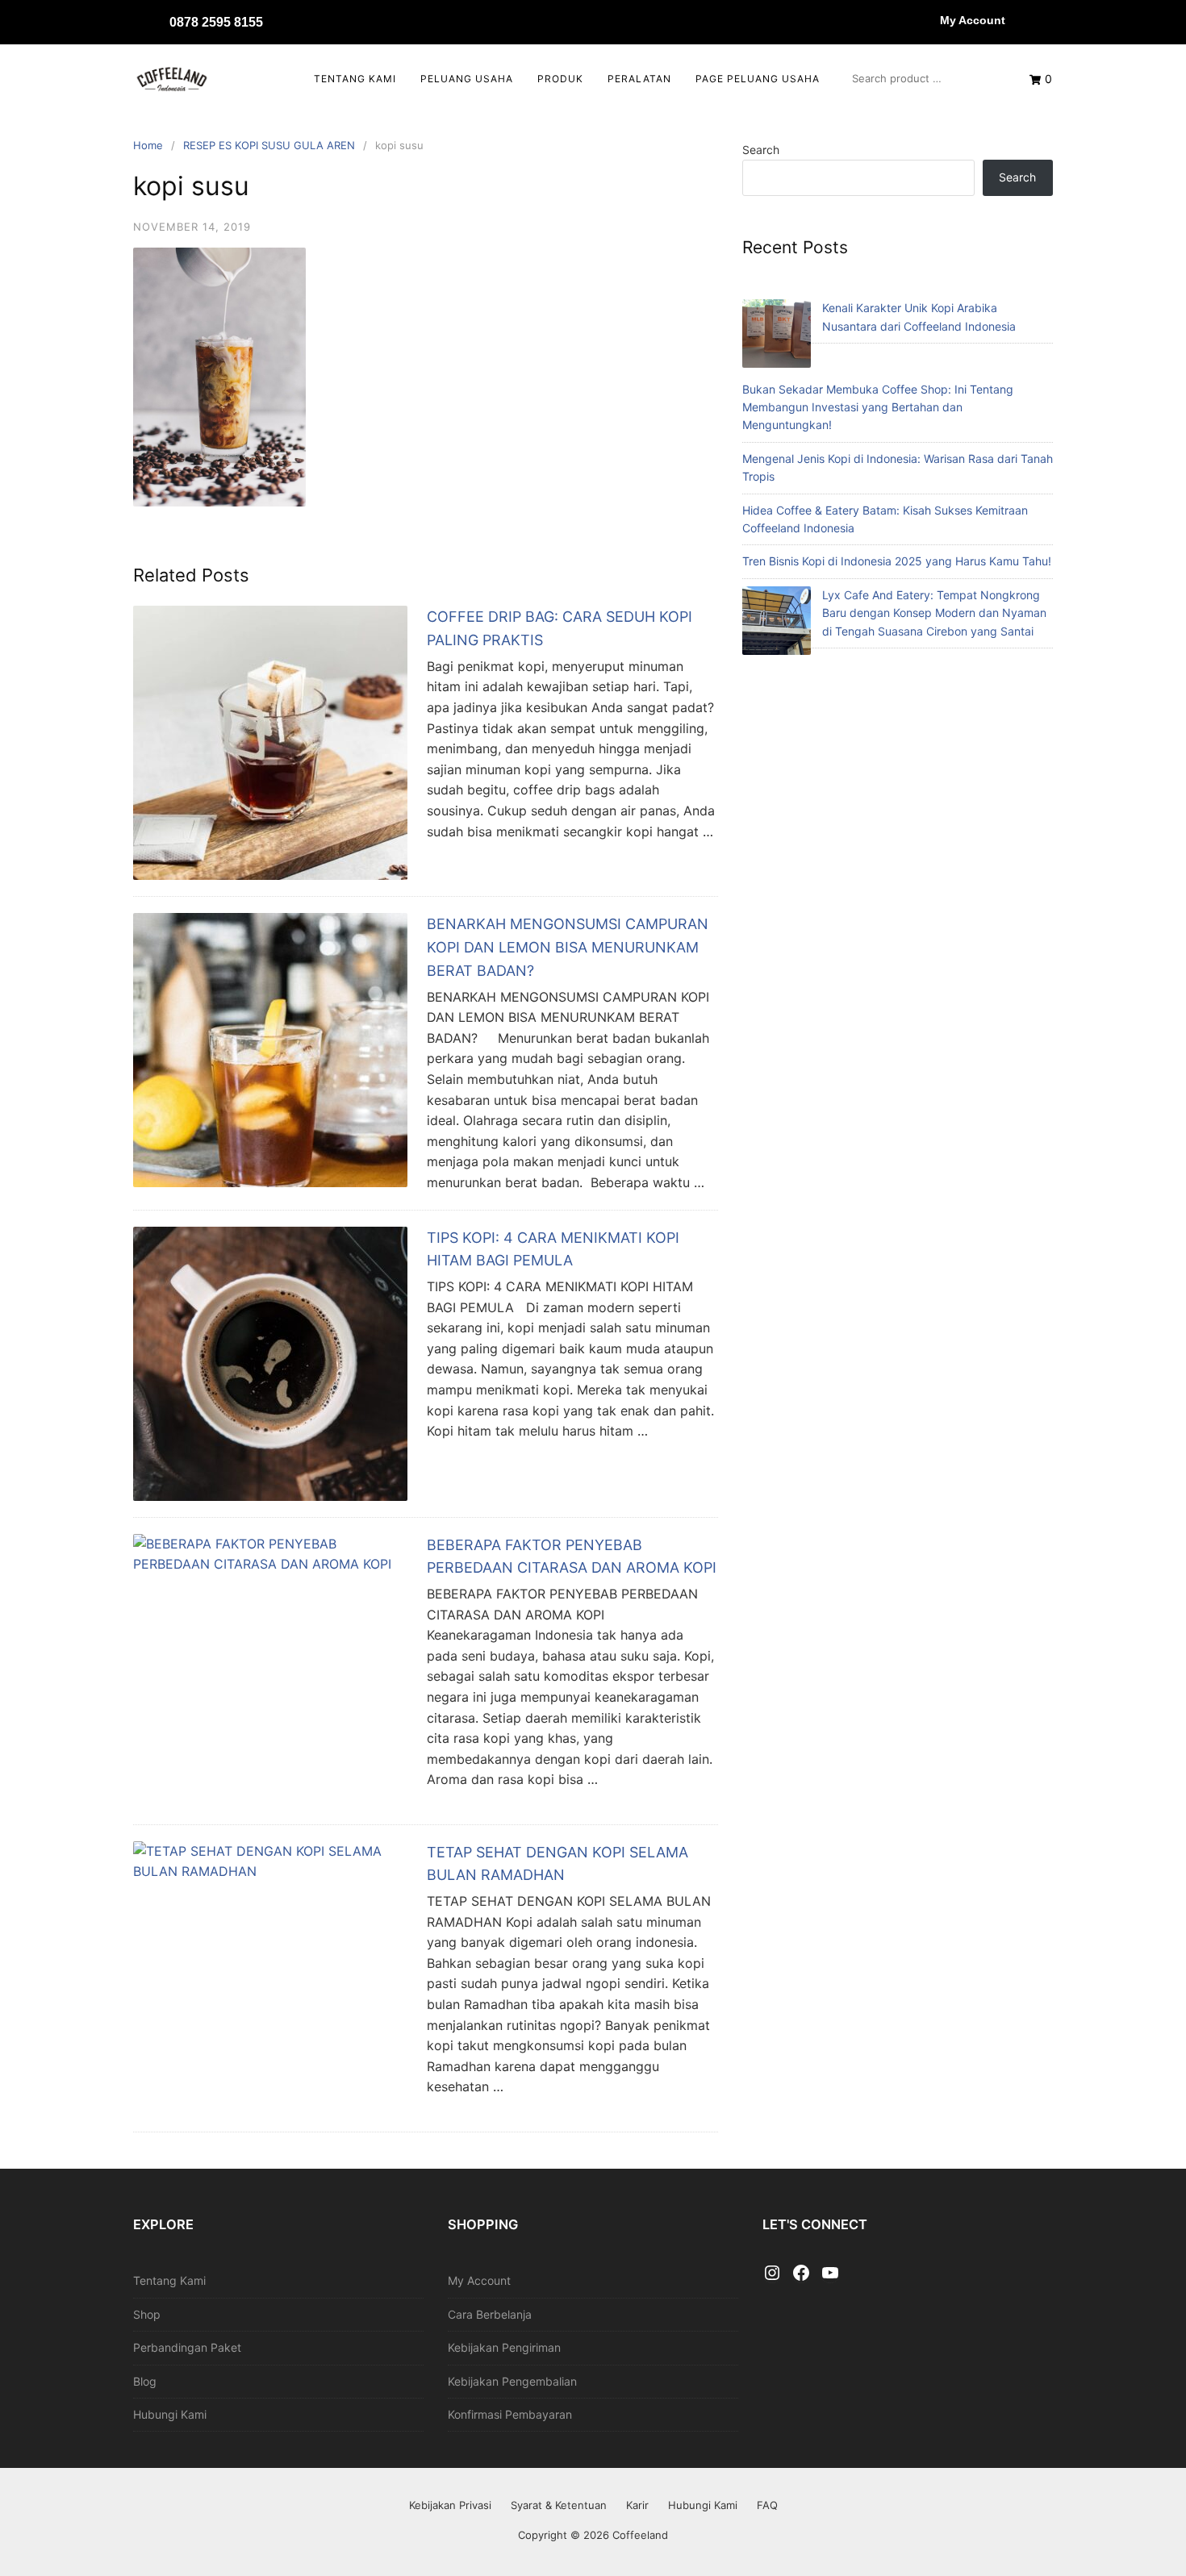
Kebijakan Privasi (450, 2505)
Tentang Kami (355, 79)
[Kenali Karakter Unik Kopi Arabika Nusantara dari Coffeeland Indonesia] (777, 336)
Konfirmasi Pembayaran (510, 2414)
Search (761, 150)
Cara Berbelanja (490, 2314)
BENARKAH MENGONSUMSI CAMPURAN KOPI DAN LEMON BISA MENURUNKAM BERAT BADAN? (568, 947)
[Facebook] (801, 2274)
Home (148, 145)
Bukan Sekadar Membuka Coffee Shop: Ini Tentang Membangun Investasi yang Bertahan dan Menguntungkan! (878, 407)
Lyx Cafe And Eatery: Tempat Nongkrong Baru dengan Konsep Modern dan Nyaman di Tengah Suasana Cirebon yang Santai (934, 613)
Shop (147, 2314)
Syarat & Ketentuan (559, 2505)
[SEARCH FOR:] (925, 78)
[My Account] (924, 20)
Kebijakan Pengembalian (512, 2381)
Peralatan (639, 79)
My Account (973, 20)
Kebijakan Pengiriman (504, 2347)
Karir (637, 2505)
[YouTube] (830, 2274)
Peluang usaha (467, 79)
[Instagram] (772, 2274)
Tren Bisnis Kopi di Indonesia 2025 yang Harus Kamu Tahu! (897, 561)
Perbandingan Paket (187, 2347)
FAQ (767, 2505)
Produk (560, 79)
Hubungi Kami (170, 2414)
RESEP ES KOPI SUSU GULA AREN (269, 145)
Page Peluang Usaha (758, 79)
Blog (145, 2381)
